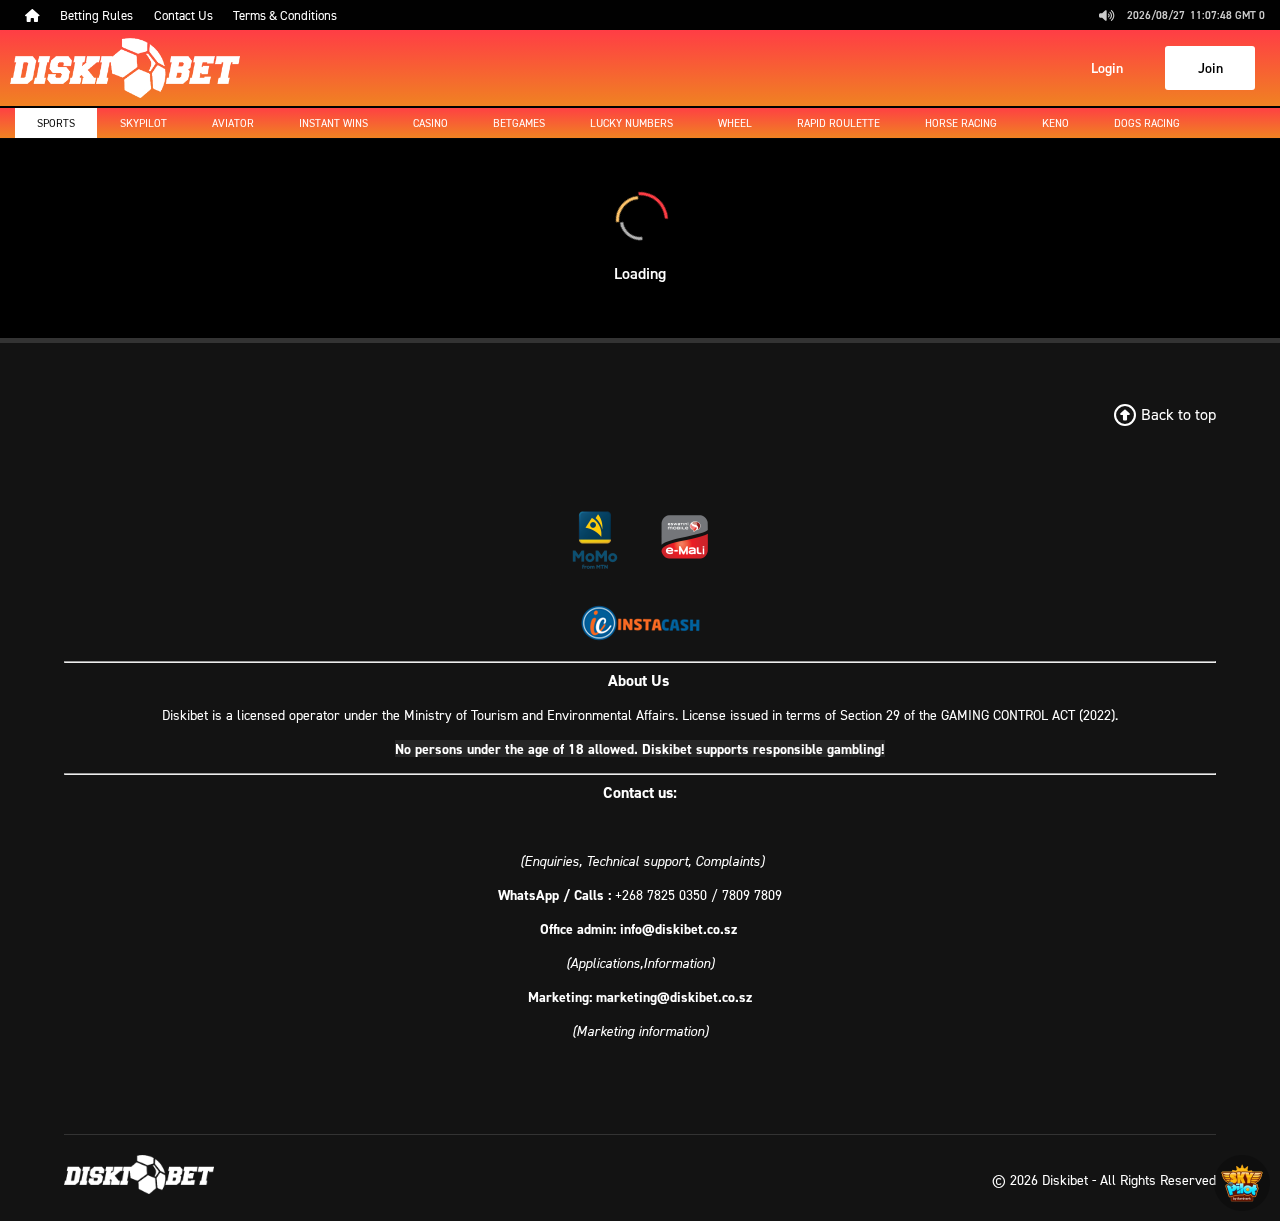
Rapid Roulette (838, 123)
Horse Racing (961, 123)
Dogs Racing (1147, 123)
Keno (1055, 123)
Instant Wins (333, 123)
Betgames (519, 123)
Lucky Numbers (631, 123)
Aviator (233, 123)
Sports (56, 123)
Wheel (735, 123)
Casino (430, 123)
